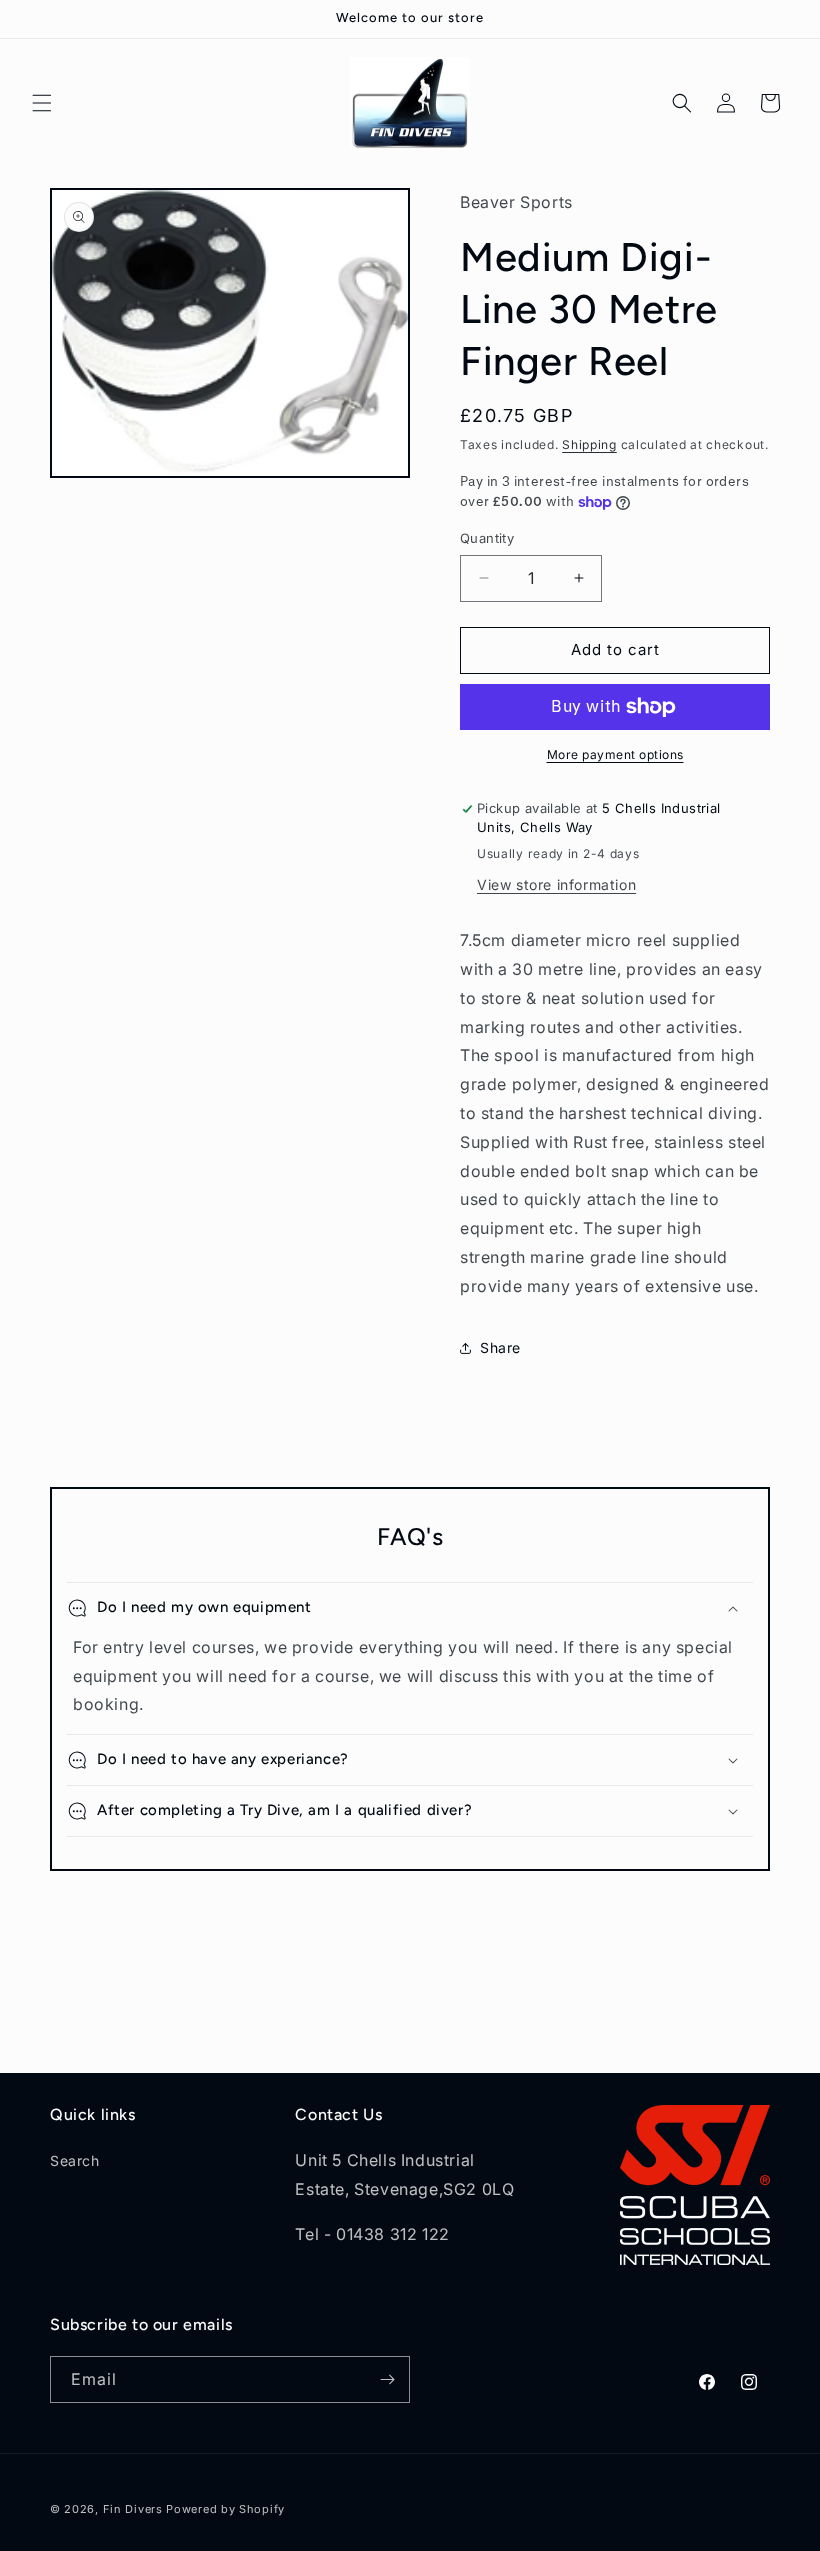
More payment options (615, 754)
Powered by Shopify (225, 2509)
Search (75, 2160)
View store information (556, 884)
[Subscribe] (387, 2379)
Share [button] (500, 1347)
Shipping (589, 444)
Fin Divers (133, 2509)
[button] (42, 103)
